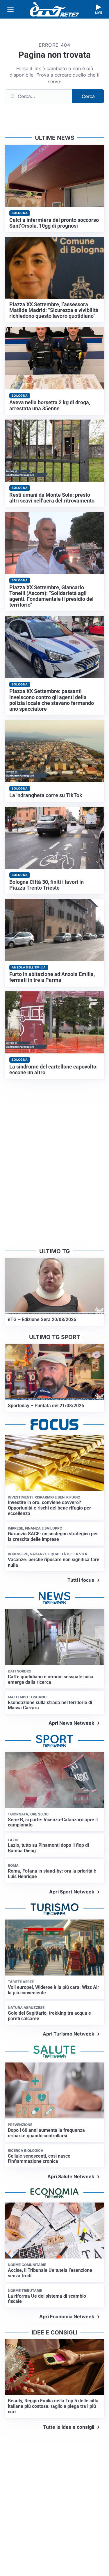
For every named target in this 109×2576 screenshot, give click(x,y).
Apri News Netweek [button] (71, 1723)
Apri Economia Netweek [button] (67, 2316)
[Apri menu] (10, 9)
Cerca (88, 96)
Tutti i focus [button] (81, 1580)
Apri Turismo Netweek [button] (68, 2034)
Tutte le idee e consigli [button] (69, 2427)
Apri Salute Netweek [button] (71, 2176)
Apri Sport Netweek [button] (72, 1892)
